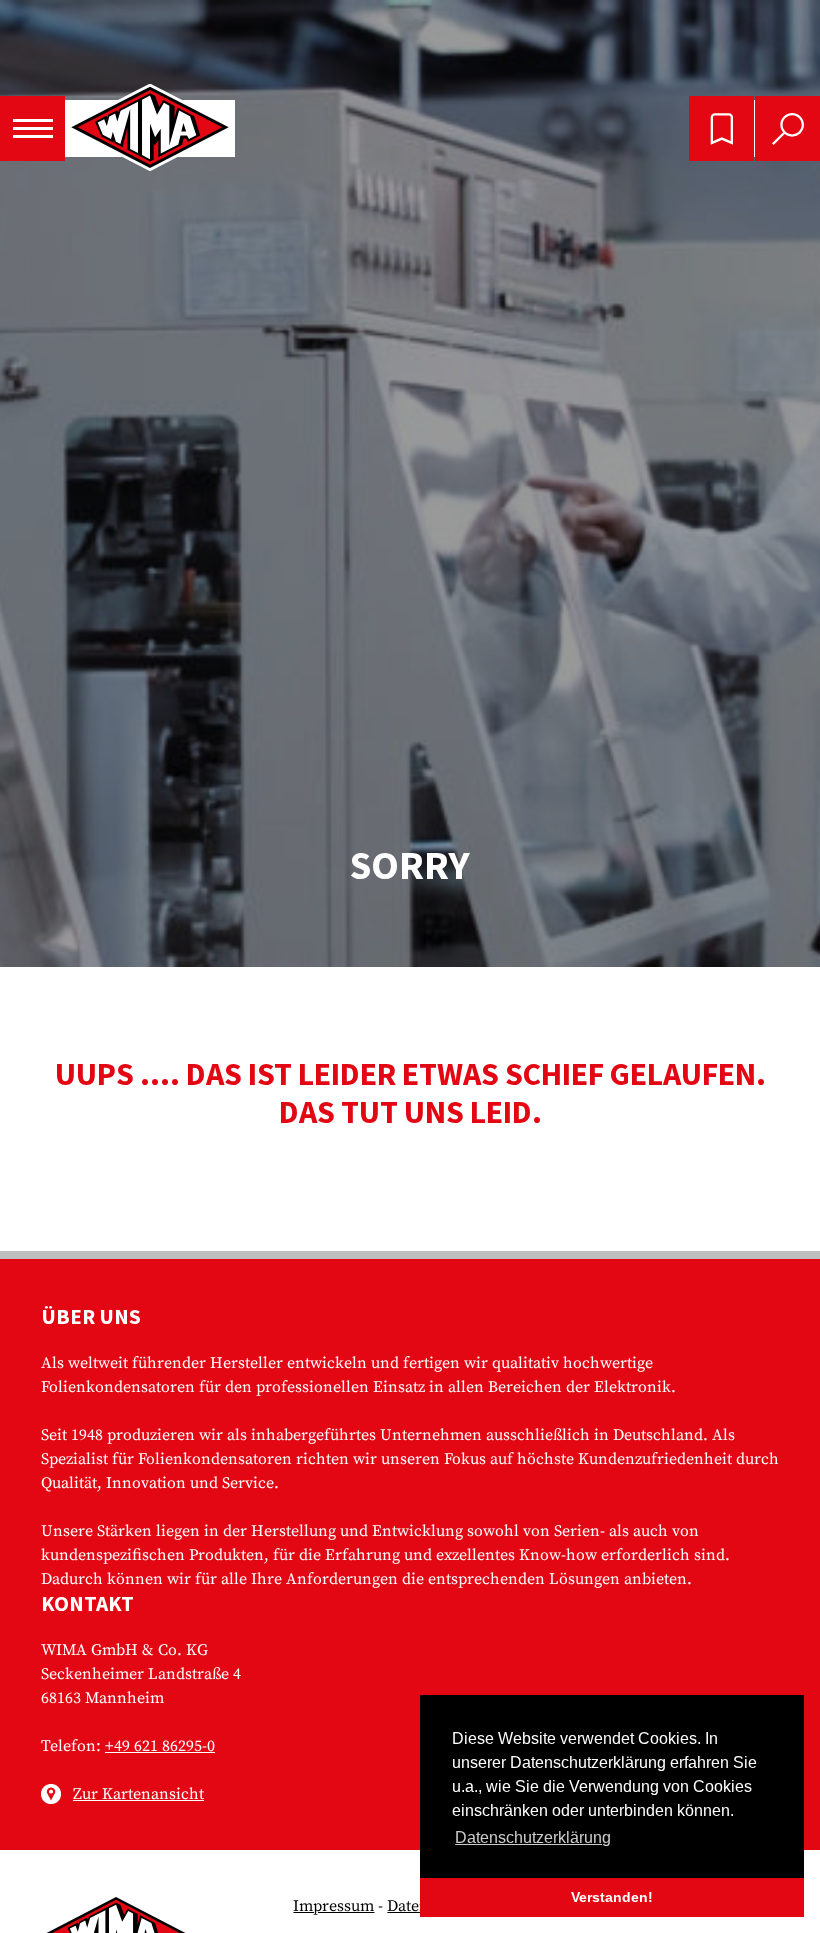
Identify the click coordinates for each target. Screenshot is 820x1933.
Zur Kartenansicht (138, 1794)
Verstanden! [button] (612, 1897)
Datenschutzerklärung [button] (533, 1837)
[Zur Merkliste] (721, 128)
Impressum (333, 1906)
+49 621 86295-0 (160, 1746)
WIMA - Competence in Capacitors (150, 129)
